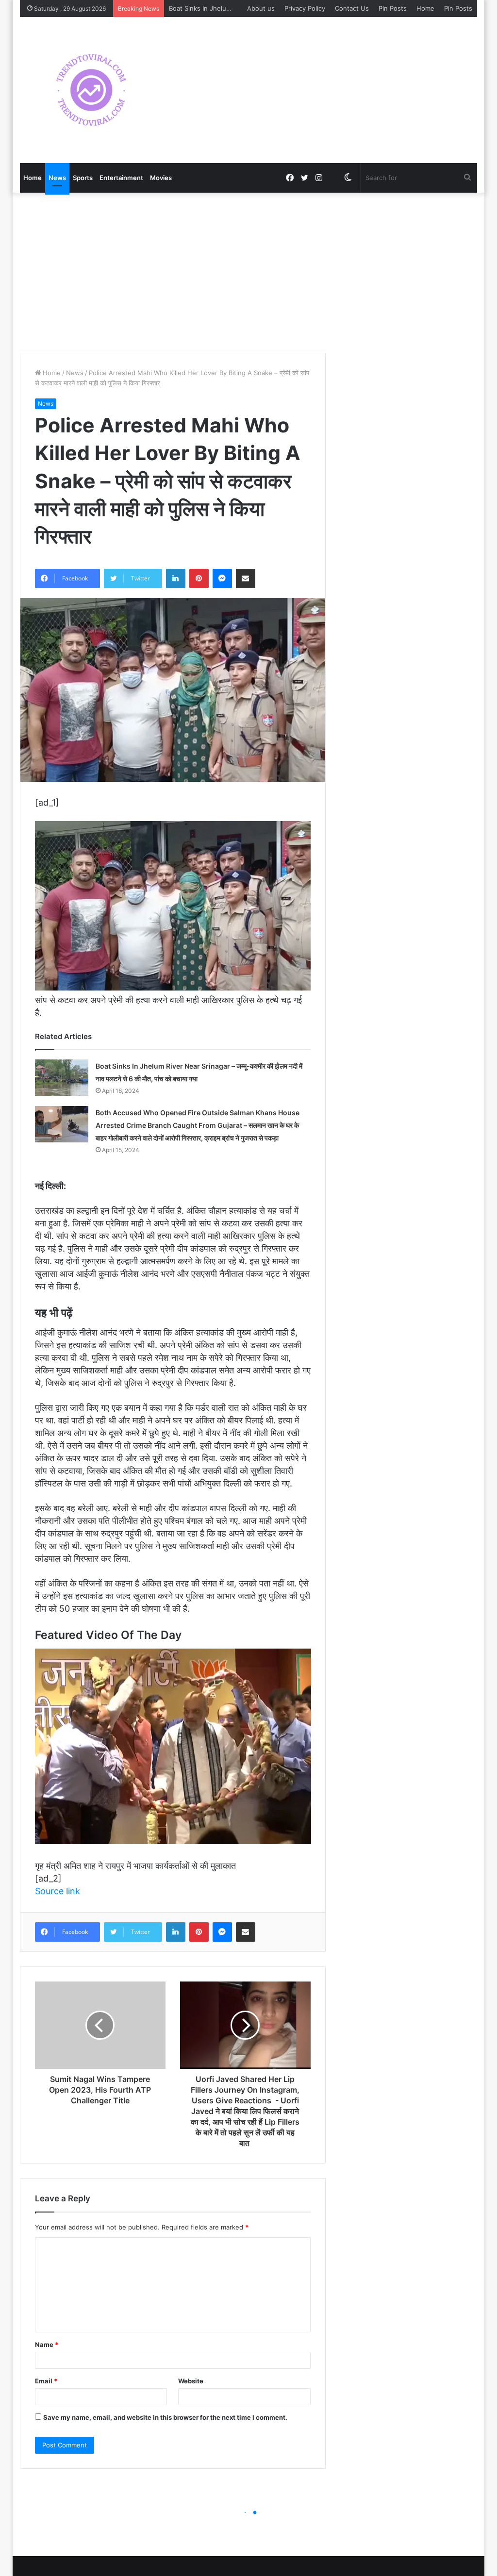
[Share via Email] (246, 578)
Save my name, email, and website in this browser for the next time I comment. (165, 2417)
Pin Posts (393, 8)
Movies (161, 178)
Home (425, 8)
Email (46, 2381)
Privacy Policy (305, 8)
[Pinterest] (199, 578)
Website (191, 2381)
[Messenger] (222, 578)
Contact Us (352, 8)
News (57, 178)
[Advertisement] (249, 270)
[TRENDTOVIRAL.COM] (91, 90)
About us (261, 8)
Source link (58, 1891)
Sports (83, 178)
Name (47, 2345)
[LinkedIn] (176, 578)
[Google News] (333, 178)
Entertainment (121, 178)
